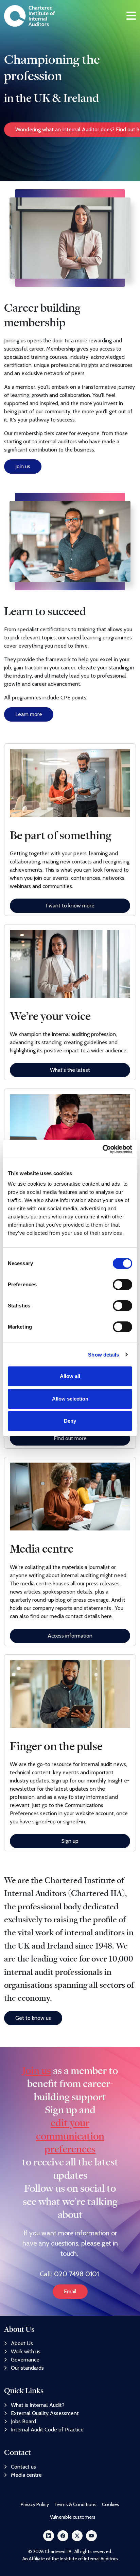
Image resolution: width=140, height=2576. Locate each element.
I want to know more (70, 906)
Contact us (23, 2467)
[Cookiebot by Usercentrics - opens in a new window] (102, 1149)
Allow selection (70, 1399)
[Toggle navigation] (131, 16)
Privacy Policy (35, 2504)
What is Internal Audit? (38, 2405)
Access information (70, 1636)
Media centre (26, 2475)
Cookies (111, 2504)
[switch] (122, 1285)
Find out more (70, 1438)
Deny (70, 1421)
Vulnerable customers (73, 2517)
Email (70, 2291)
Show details (103, 1355)
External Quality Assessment (45, 2413)
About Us (22, 2343)
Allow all (70, 1376)
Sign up (70, 1841)
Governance (25, 2360)
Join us (23, 466)
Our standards (27, 2368)
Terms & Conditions (75, 2504)
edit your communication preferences (70, 2136)
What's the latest (70, 1070)
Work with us (26, 2351)
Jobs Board (23, 2421)
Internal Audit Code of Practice (47, 2430)
